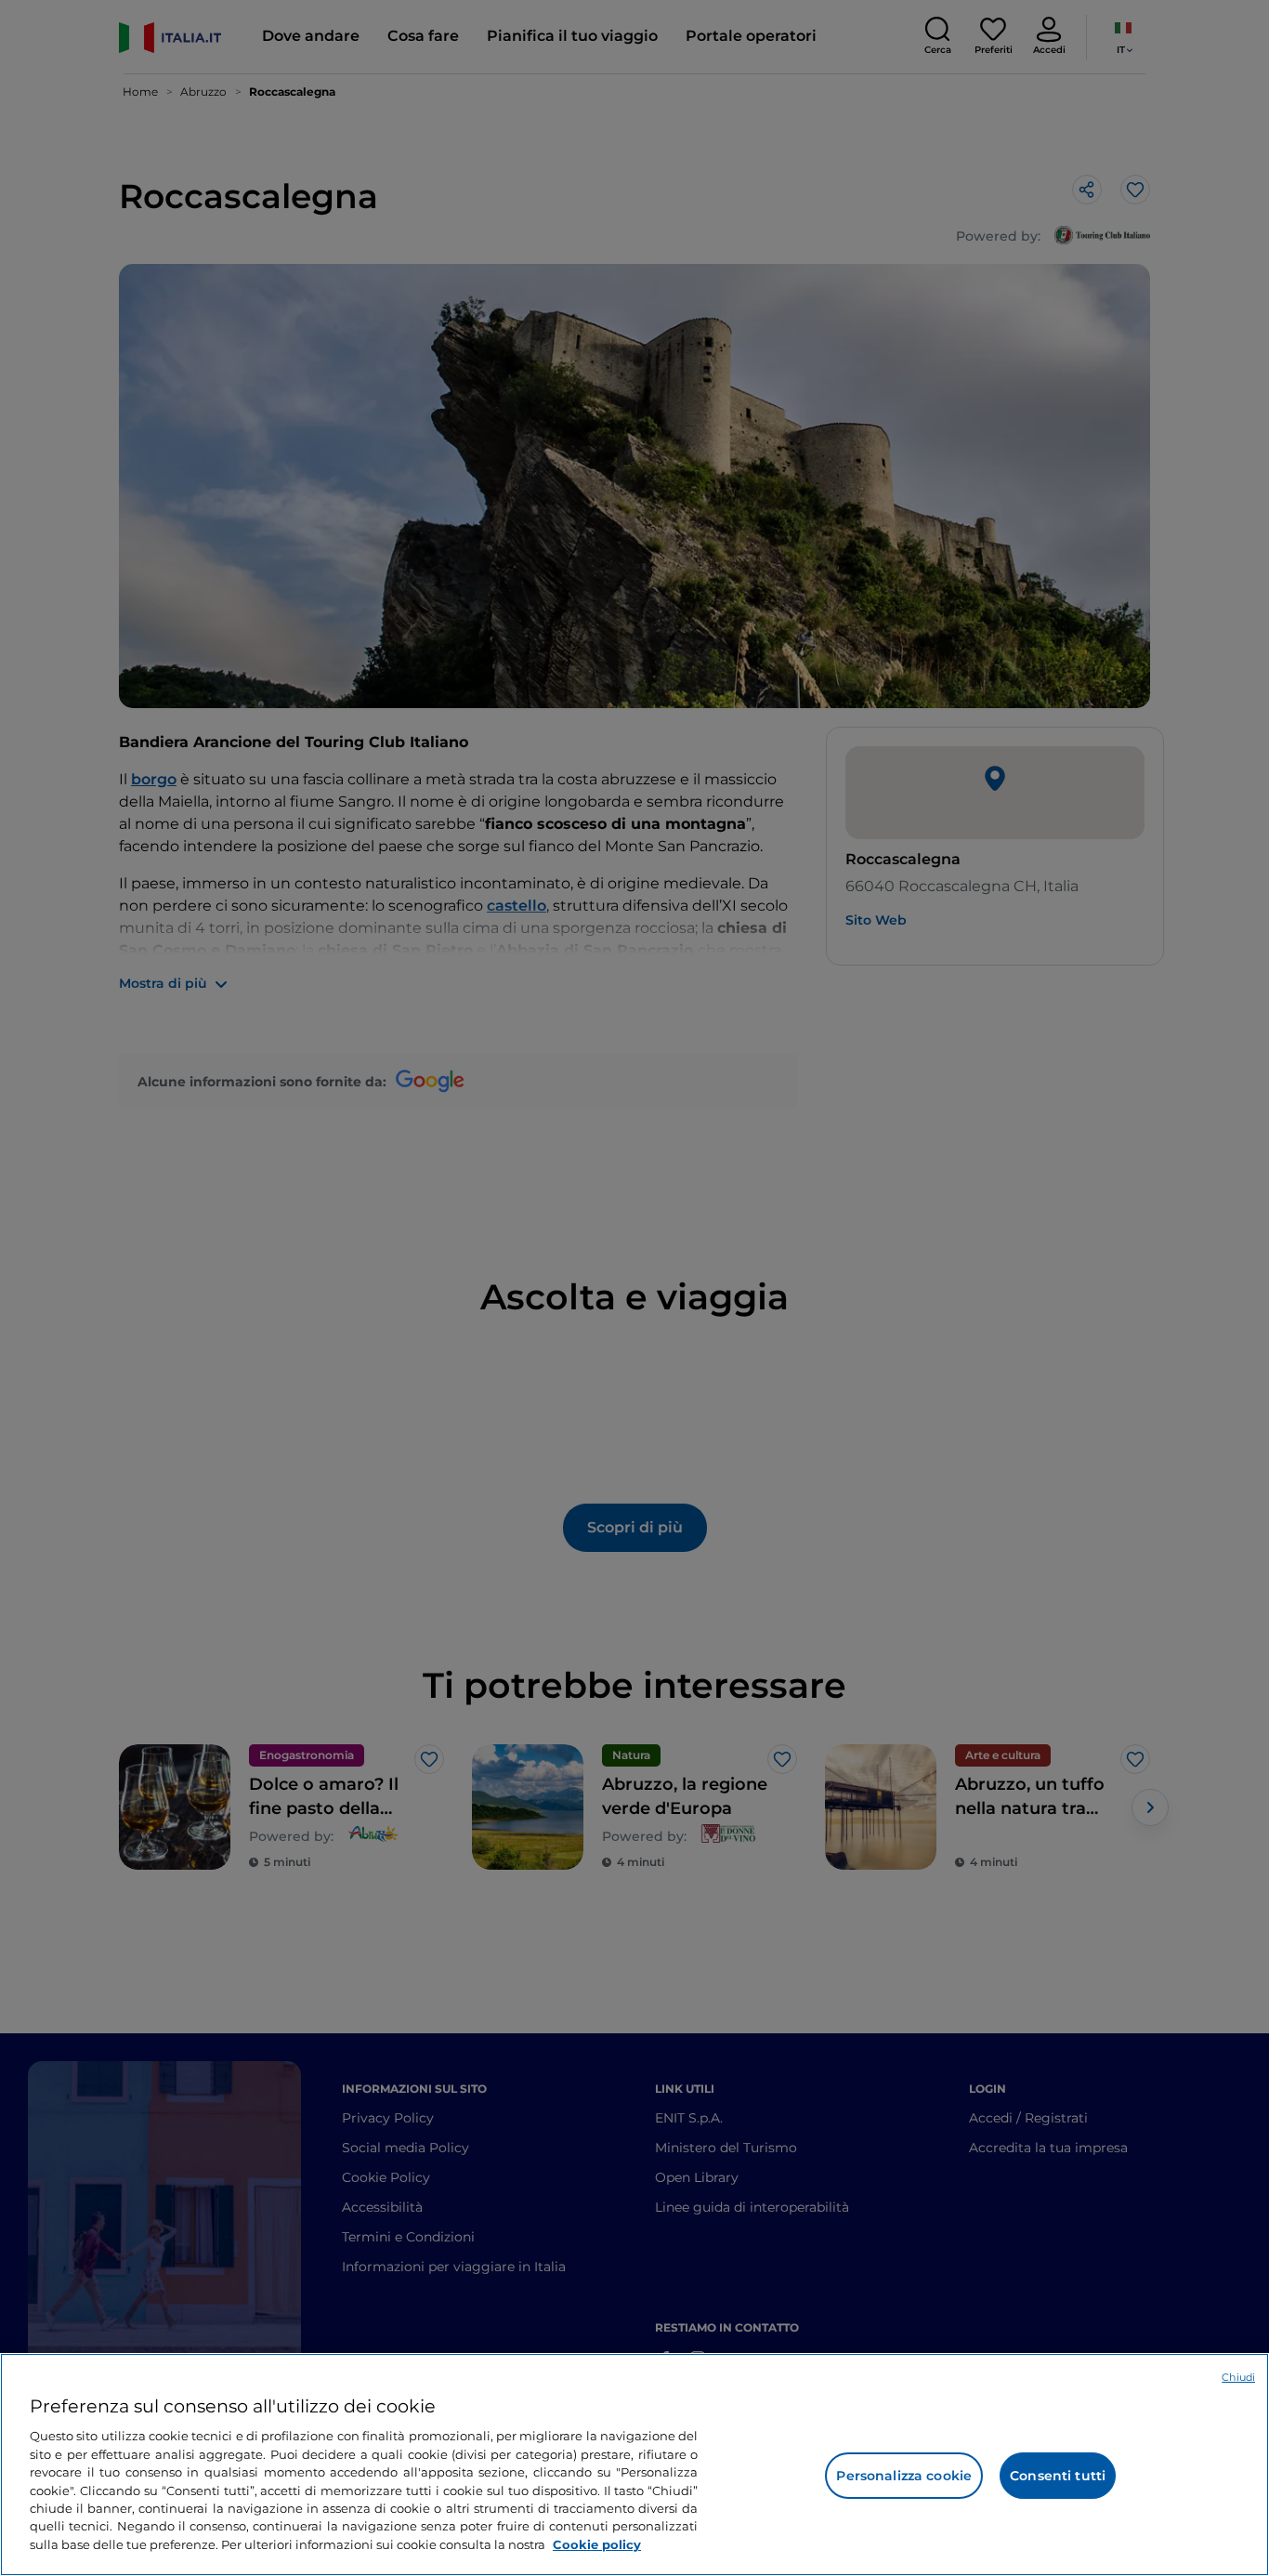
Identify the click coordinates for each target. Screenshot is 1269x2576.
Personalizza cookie (904, 2476)
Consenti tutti (1058, 2476)
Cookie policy (597, 2544)
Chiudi (1238, 2377)
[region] (634, 2464)
